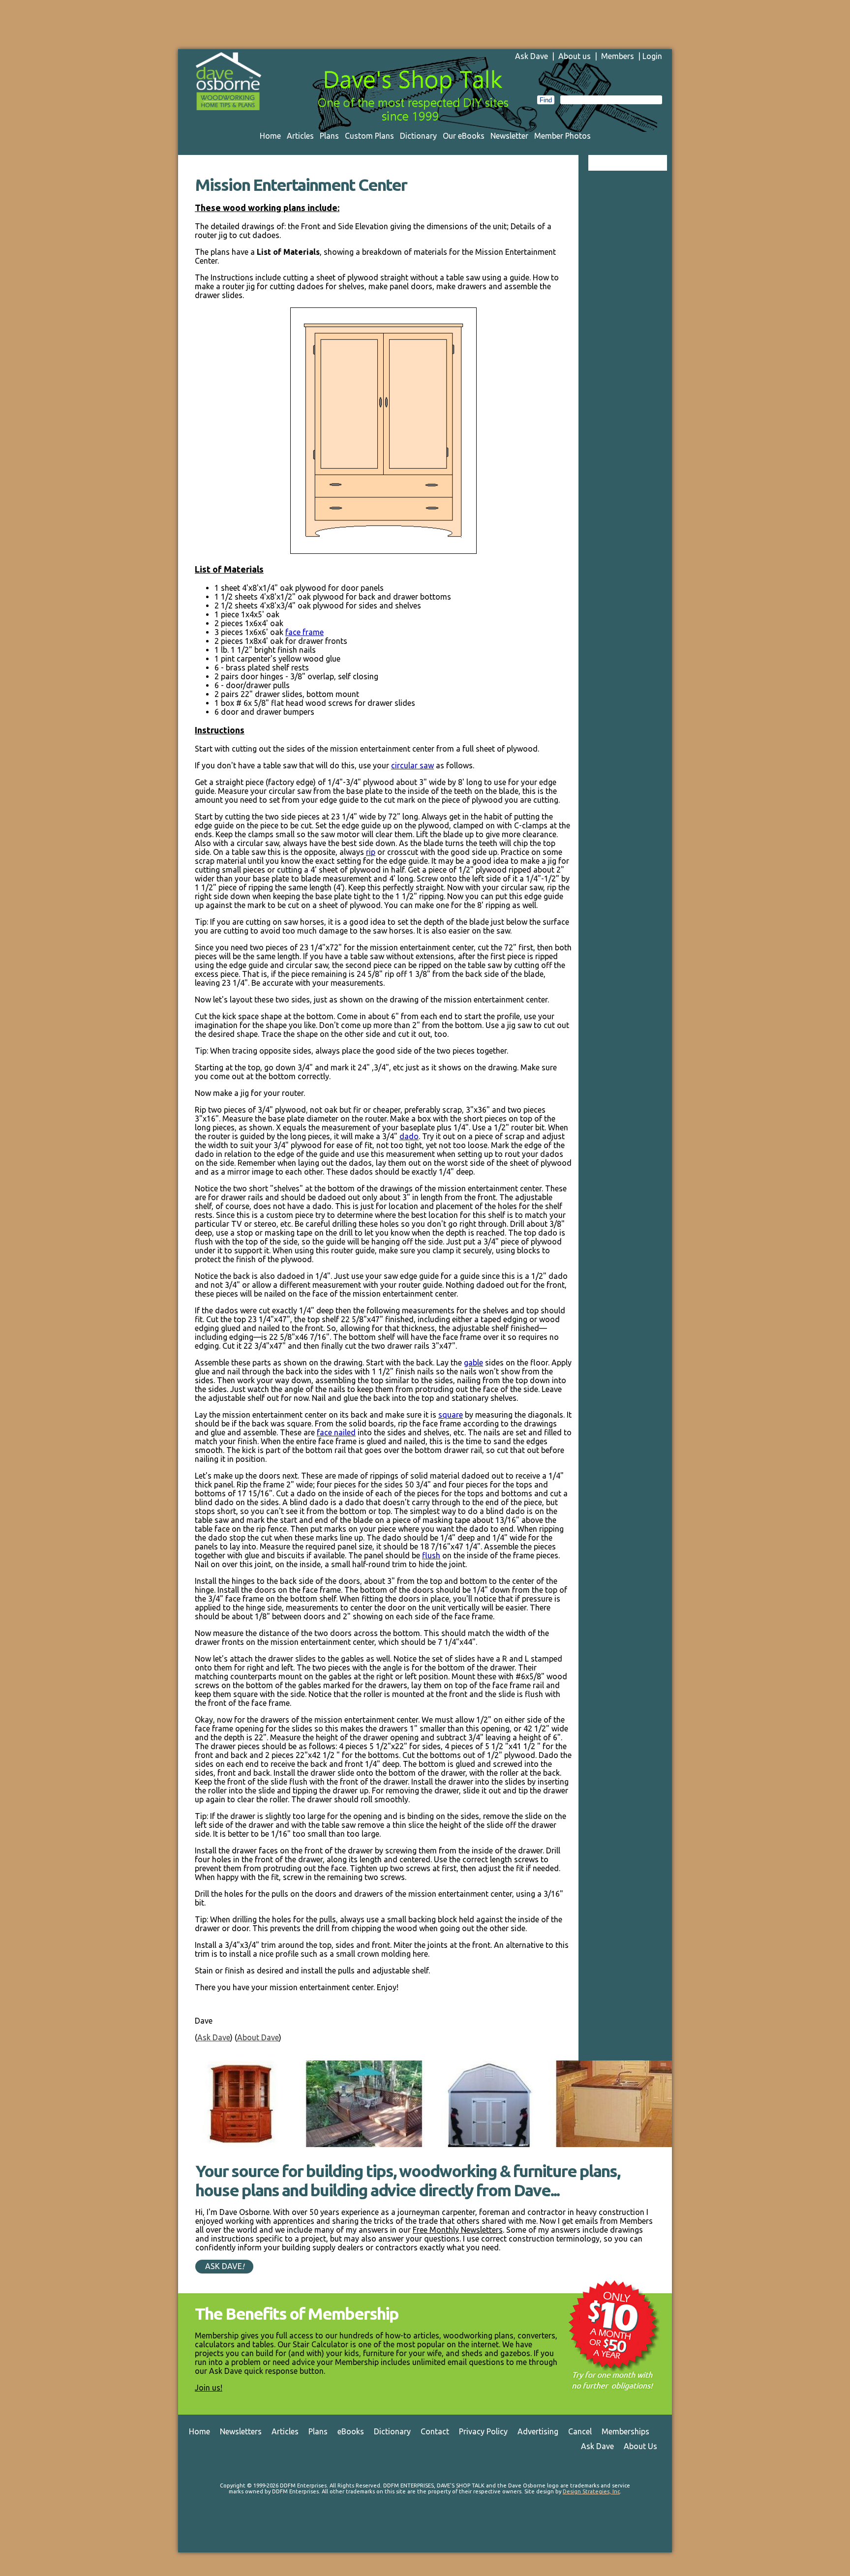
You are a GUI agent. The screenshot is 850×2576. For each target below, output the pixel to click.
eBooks (351, 2431)
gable (473, 1363)
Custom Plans (369, 136)
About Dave (258, 2037)
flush (431, 1555)
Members (618, 56)
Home (270, 136)
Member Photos (562, 136)
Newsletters (241, 2431)
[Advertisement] (425, 22)
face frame (304, 632)
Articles (300, 136)
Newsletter (509, 136)
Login (652, 56)
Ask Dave (531, 56)
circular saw (412, 765)
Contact (435, 2431)
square (451, 1415)
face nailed (336, 1432)
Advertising (538, 2431)
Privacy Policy (483, 2431)
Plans (329, 136)
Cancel (580, 2431)
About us (575, 56)
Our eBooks (464, 136)
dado (409, 1136)
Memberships (625, 2431)
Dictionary (418, 136)
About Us (640, 2446)
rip (371, 852)
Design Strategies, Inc (591, 2491)
